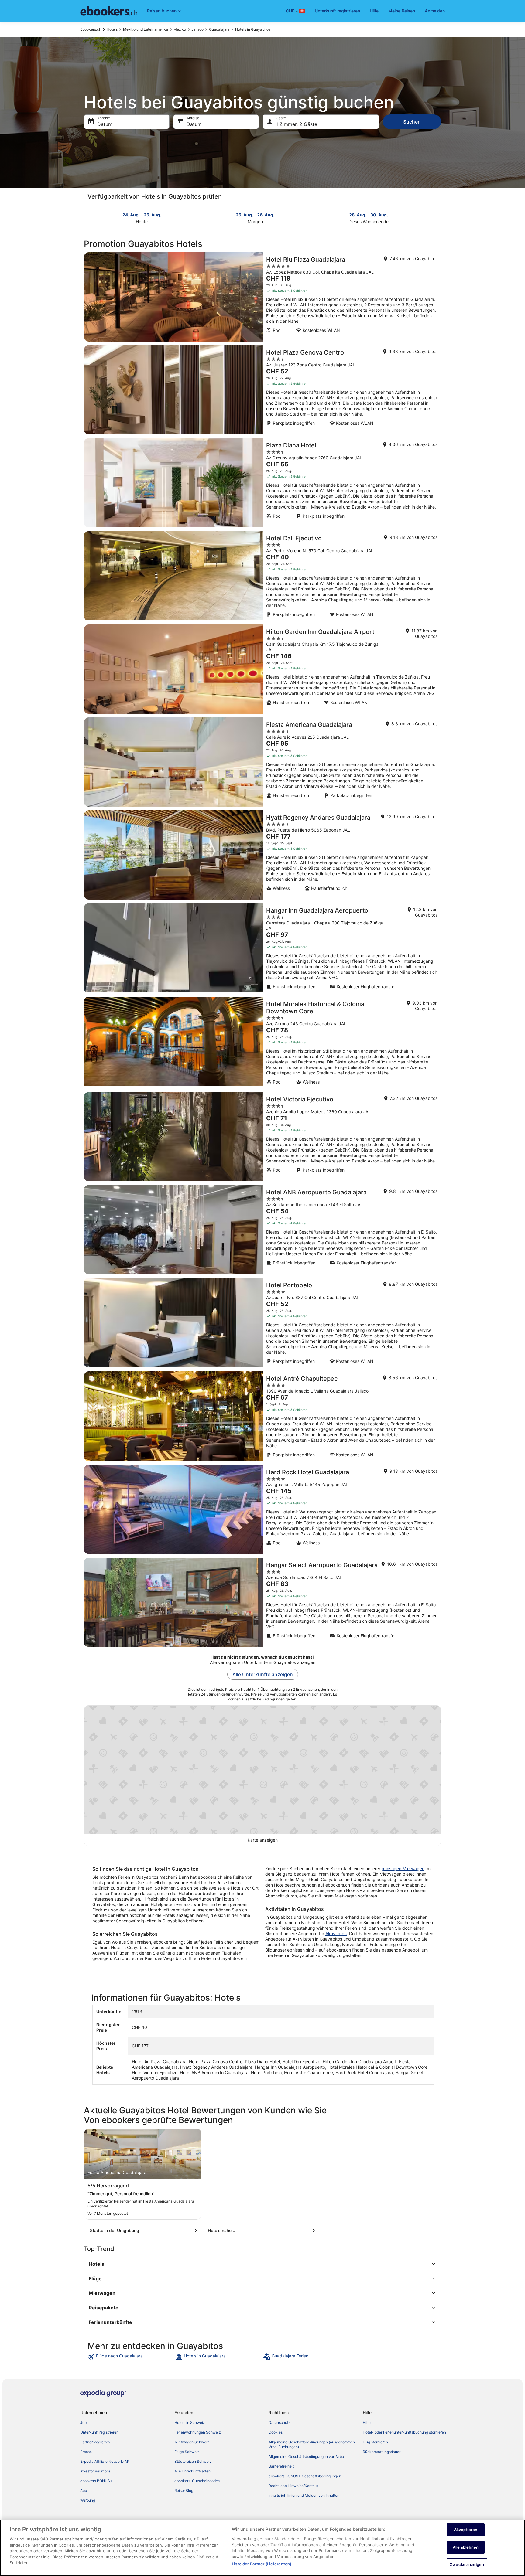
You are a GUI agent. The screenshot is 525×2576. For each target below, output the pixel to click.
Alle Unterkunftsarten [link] (192, 2471)
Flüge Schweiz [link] (187, 2452)
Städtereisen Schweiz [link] (193, 2461)
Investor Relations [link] (95, 2471)
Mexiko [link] (180, 29)
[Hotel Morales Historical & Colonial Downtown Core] (262, 1043)
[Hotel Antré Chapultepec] (262, 1416)
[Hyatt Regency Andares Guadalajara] (262, 855)
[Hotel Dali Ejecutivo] (262, 576)
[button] (262, 2264)
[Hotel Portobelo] (262, 1323)
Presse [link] (86, 2452)
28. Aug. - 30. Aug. (369, 215)
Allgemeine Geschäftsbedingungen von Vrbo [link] (306, 2457)
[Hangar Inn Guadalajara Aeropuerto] (262, 948)
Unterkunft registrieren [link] (99, 2432)
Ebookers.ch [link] (91, 29)
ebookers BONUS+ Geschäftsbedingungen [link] (305, 2476)
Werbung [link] (88, 2500)
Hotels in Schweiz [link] (190, 2423)
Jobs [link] (84, 2423)
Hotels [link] (112, 29)
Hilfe (374, 11)
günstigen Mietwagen (403, 1868)
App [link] (84, 2491)
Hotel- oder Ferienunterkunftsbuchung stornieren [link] (404, 2432)
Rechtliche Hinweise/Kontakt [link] (293, 2486)
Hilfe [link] (367, 2423)
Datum (105, 124)
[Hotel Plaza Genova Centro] (262, 390)
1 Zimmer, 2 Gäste (297, 124)
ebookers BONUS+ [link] (96, 2481)
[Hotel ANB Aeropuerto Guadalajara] (262, 1230)
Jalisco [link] (197, 29)
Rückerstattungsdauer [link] (382, 2452)
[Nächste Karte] (437, 218)
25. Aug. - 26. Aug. (255, 215)
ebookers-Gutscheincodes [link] (197, 2481)
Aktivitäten (336, 1933)
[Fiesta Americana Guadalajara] (262, 762)
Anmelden (435, 11)
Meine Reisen (402, 11)
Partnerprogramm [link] (95, 2442)
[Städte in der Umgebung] (145, 2231)
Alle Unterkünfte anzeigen (263, 1674)
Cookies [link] (276, 2432)
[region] (262, 2548)
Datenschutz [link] (280, 2423)
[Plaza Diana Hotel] (262, 483)
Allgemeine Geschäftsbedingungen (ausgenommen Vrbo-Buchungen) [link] (312, 2444)
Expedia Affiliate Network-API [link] (105, 2461)
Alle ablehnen (466, 2547)
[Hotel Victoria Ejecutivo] (262, 1137)
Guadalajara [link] (219, 29)
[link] (131, 2357)
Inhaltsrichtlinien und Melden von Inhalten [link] (304, 2495)
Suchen (412, 122)
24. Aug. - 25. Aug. (142, 215)
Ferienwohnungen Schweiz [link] (198, 2432)
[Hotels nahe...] (262, 2231)
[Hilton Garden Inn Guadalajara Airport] (262, 669)
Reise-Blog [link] (184, 2491)
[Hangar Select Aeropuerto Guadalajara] (262, 1602)
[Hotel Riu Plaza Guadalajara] (262, 297)
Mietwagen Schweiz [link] (192, 2442)
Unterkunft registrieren (337, 11)
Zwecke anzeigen (467, 2564)
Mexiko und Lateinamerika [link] (146, 29)
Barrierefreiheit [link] (281, 2466)
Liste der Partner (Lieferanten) (262, 2564)
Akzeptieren (466, 2530)
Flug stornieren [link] (375, 2442)
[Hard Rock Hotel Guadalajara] (262, 1509)
